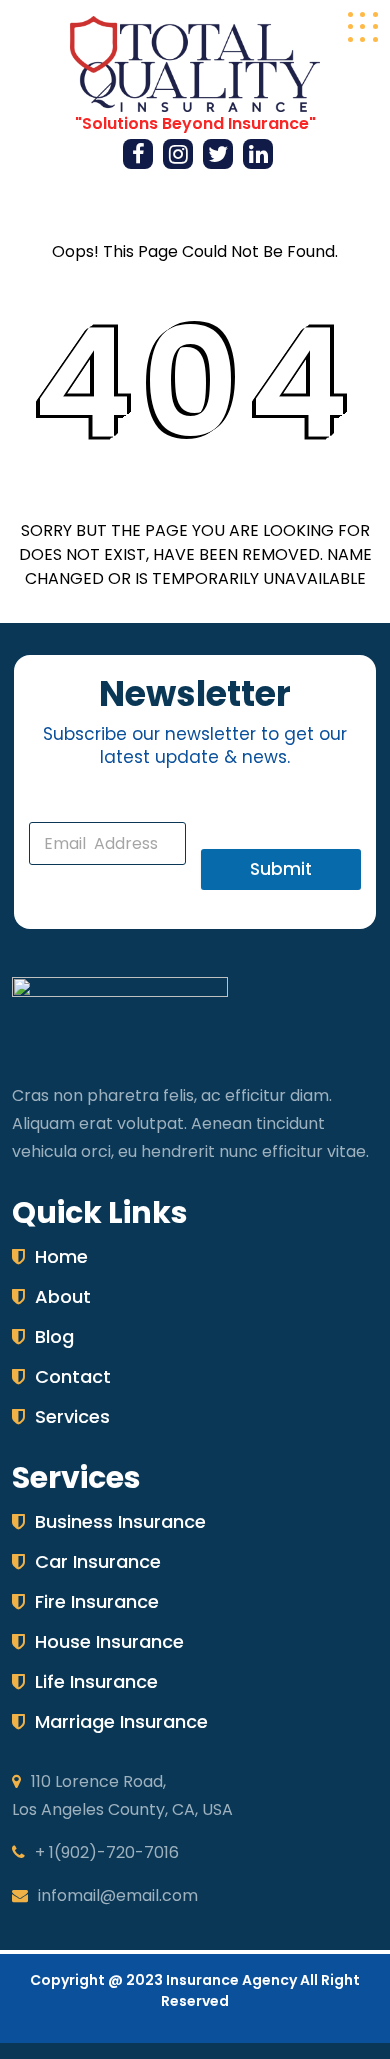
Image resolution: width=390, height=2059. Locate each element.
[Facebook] (138, 156)
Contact (73, 1376)
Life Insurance (96, 1681)
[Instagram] (178, 156)
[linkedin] (258, 156)
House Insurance (109, 1641)
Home (61, 1256)
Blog (54, 1336)
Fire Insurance (97, 1601)
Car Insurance (98, 1561)
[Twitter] (218, 156)
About (63, 1296)
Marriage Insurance (121, 1721)
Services (72, 1416)
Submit (281, 869)
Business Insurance (120, 1521)
